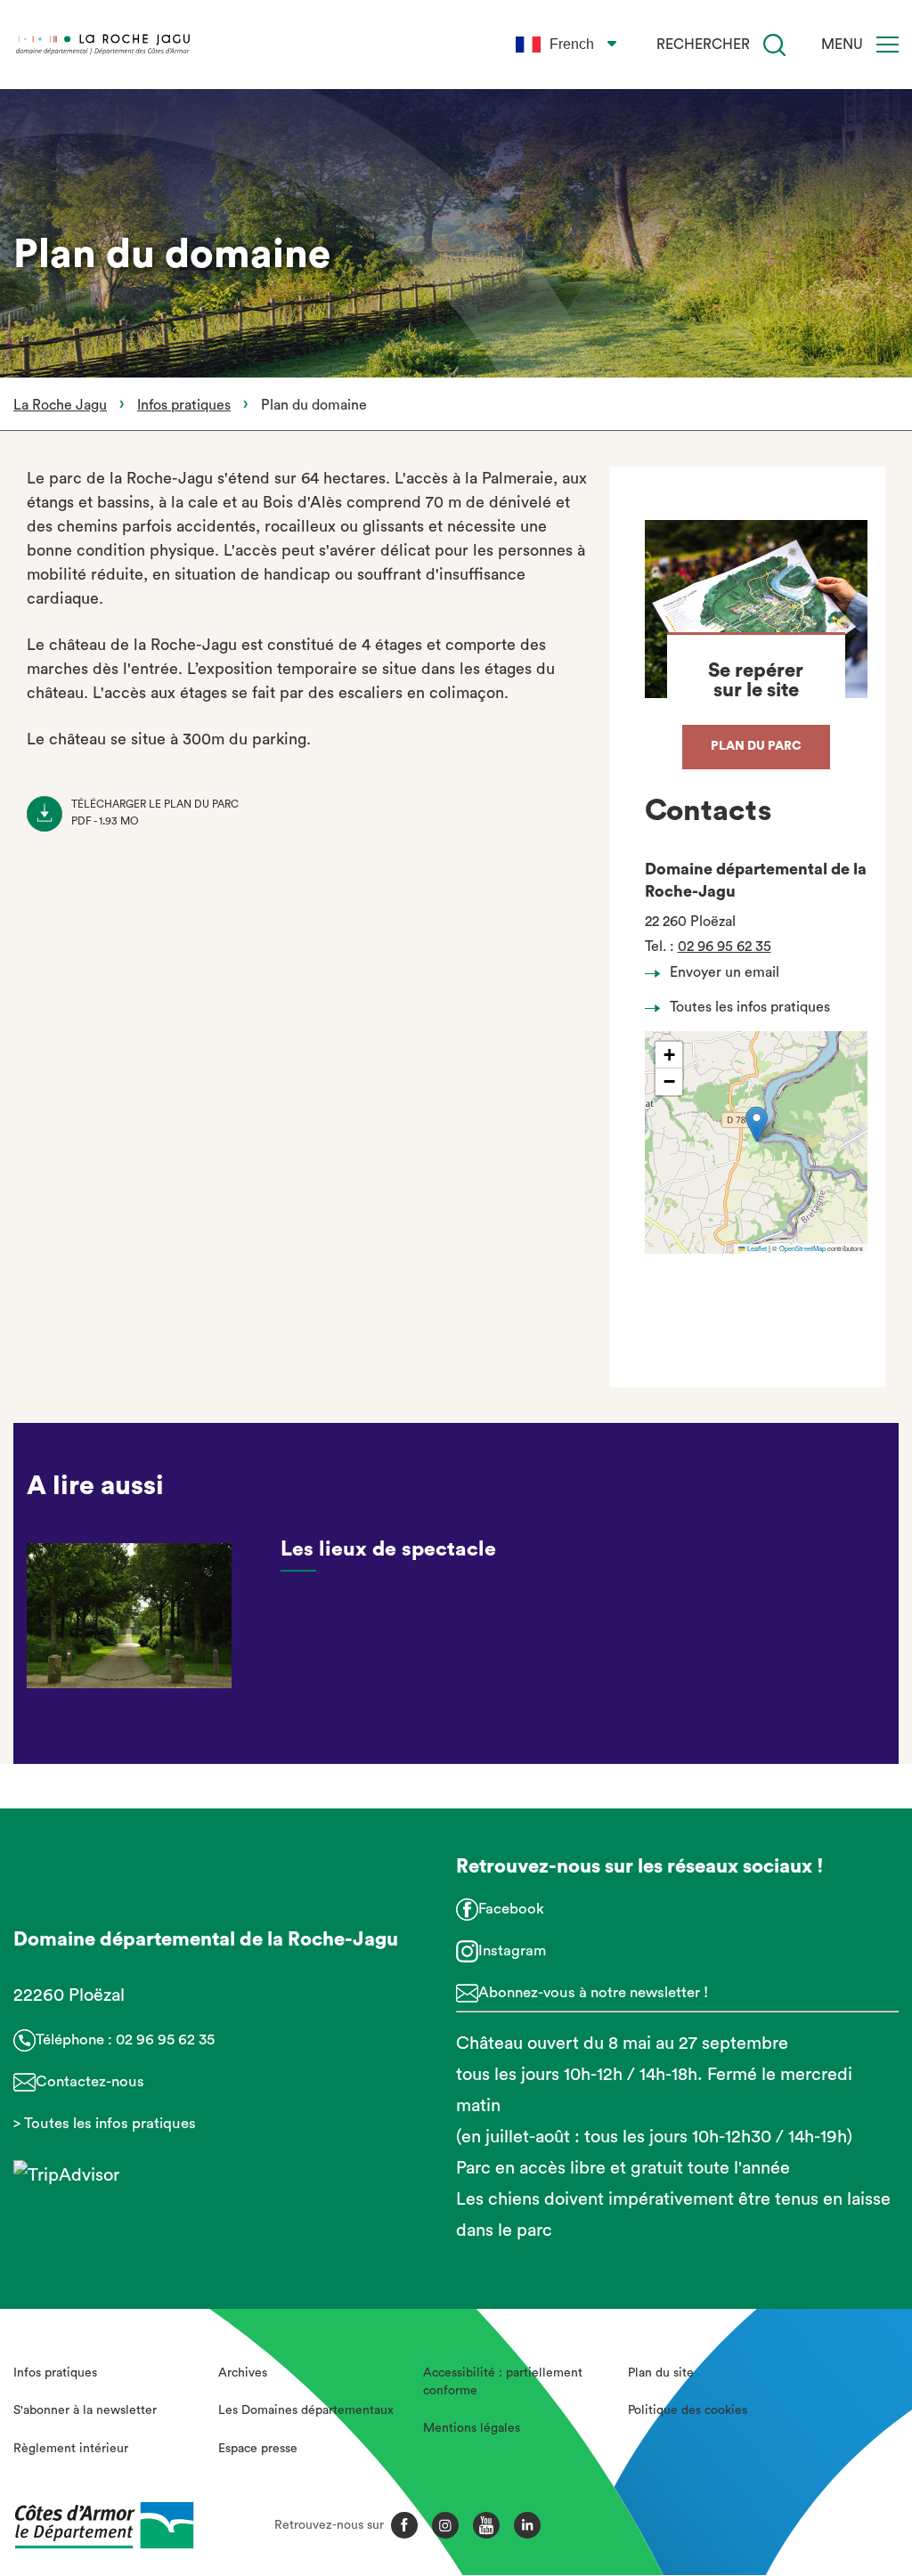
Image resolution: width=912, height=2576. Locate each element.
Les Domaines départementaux (306, 2410)
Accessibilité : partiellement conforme (503, 2382)
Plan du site (661, 2373)
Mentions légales (472, 2428)
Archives (243, 2373)
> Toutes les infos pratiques (105, 2123)
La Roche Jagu (60, 405)
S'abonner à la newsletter (85, 2410)
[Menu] (888, 45)
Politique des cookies (688, 2410)
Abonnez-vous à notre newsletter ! (593, 1992)
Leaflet (756, 1248)
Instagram (512, 1950)
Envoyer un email (725, 972)
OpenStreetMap (802, 1248)
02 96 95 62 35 (725, 947)
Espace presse (258, 2449)
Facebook (511, 1909)
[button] (757, 1124)
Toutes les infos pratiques (750, 1007)
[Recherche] (774, 45)
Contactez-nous (90, 2081)
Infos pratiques (184, 405)
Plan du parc (756, 746)
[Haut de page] (828, 2465)
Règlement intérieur (71, 2449)
